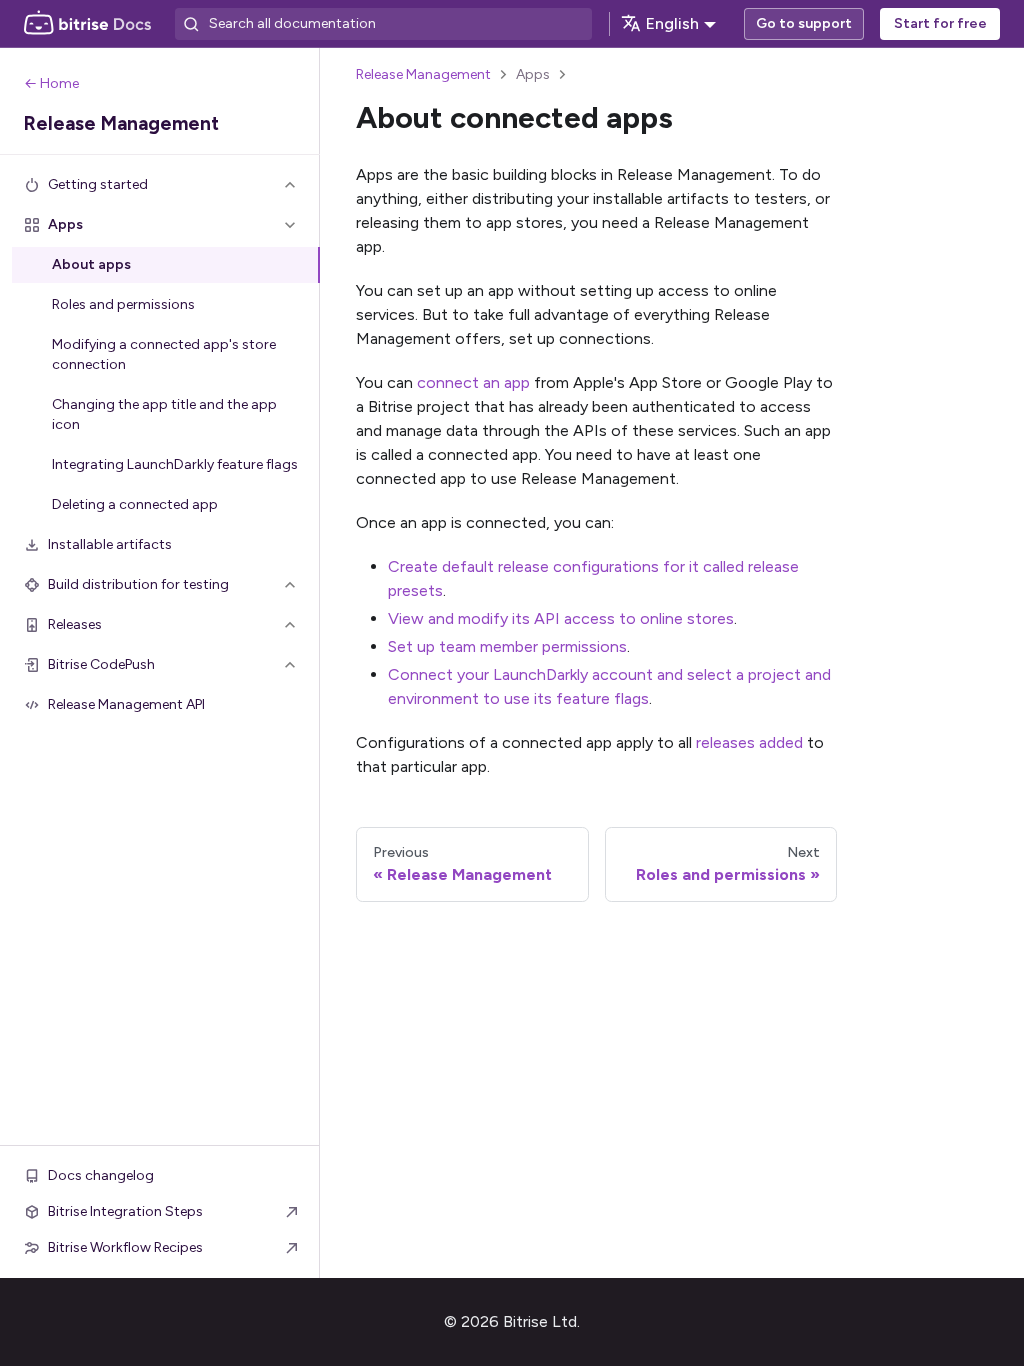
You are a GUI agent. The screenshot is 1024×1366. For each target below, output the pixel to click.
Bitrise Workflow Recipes (125, 1247)
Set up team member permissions (507, 646)
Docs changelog (101, 1175)
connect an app (473, 382)
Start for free (940, 23)
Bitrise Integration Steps (125, 1211)
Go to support (804, 23)
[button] (160, 185)
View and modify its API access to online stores (561, 618)
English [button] (672, 23)
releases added (749, 742)
